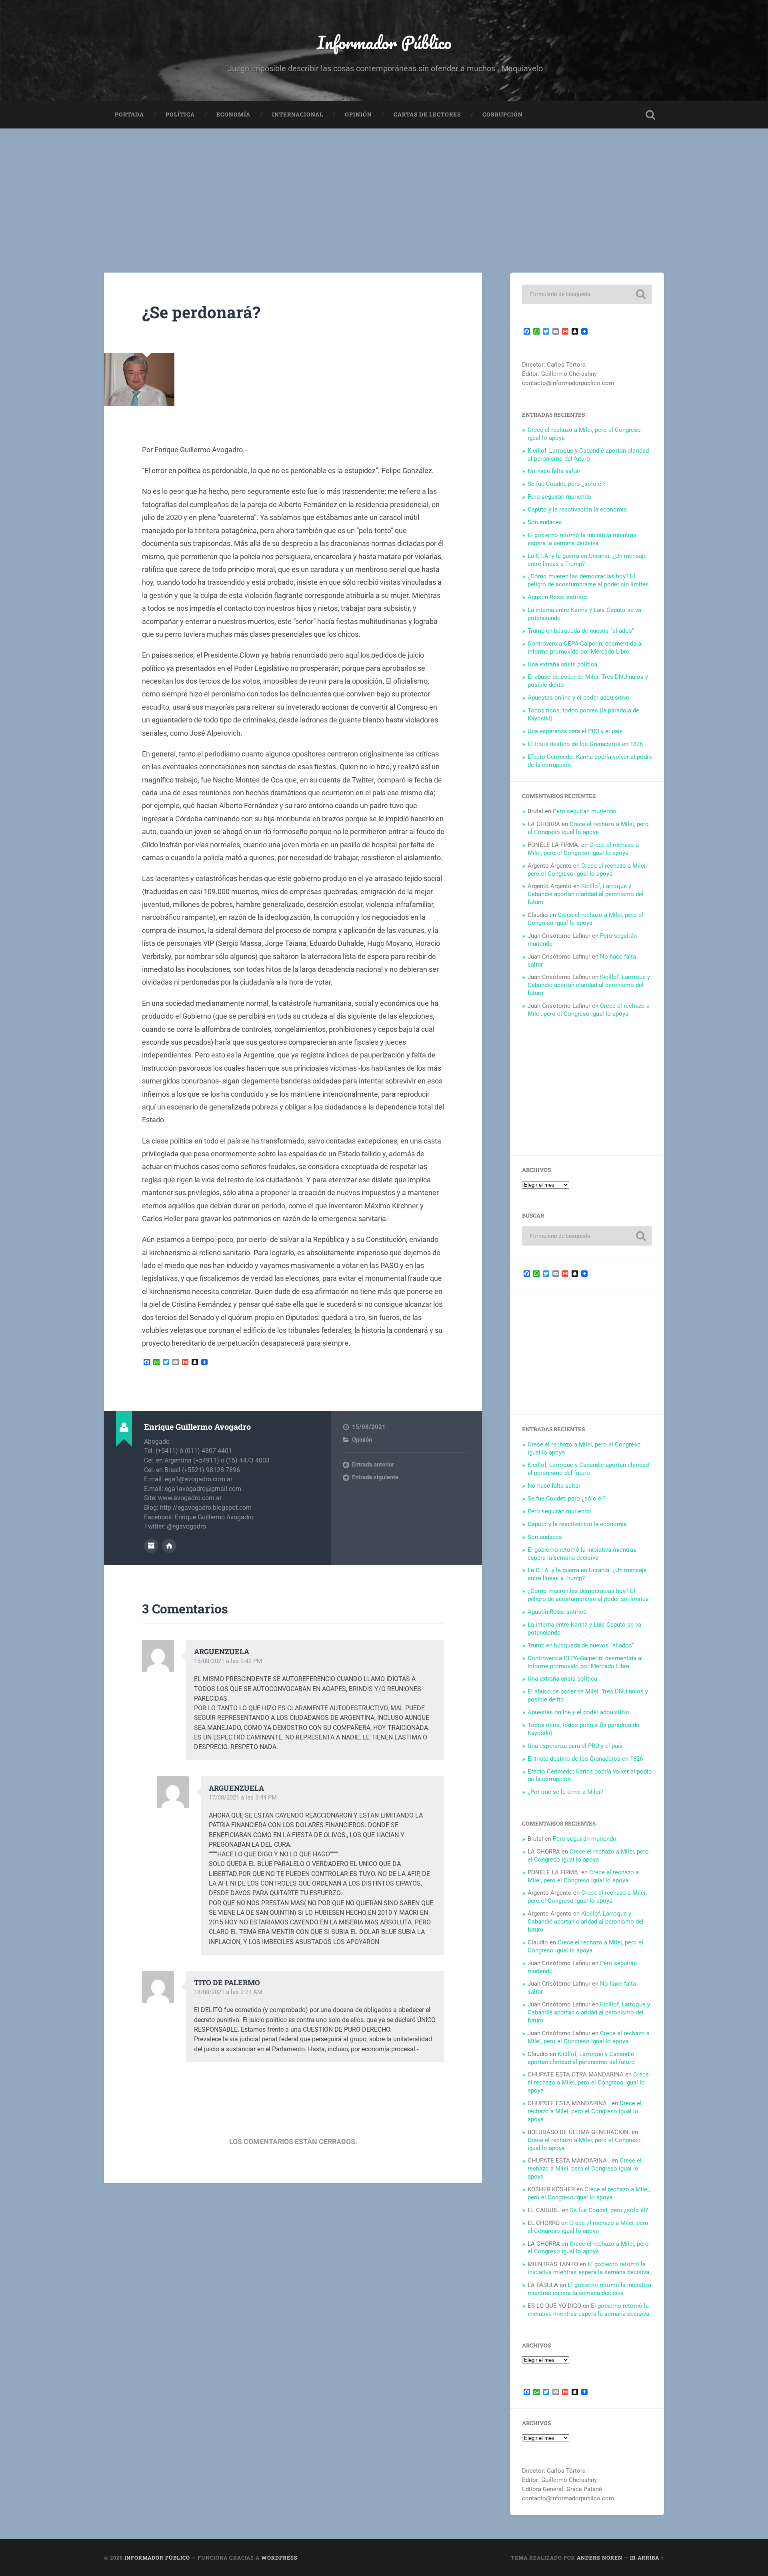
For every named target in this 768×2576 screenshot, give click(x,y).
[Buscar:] (587, 294)
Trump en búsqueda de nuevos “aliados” (581, 631)
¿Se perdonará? (201, 312)
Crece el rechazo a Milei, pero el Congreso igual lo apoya (588, 828)
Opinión (358, 114)
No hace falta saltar (554, 471)
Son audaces (545, 522)
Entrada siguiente (375, 1477)
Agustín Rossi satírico (557, 597)
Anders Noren (600, 2558)
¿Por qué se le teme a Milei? (565, 1792)
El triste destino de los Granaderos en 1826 (585, 744)
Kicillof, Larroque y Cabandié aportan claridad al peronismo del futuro (588, 455)
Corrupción (503, 114)
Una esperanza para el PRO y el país (575, 731)
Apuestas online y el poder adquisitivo (579, 698)
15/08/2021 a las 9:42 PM (228, 1661)
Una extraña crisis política (562, 664)
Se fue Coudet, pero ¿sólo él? (567, 484)
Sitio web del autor (169, 1546)
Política (180, 114)
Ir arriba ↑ (647, 2558)
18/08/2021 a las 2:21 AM (228, 1992)
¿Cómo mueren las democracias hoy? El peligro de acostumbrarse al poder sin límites (588, 580)
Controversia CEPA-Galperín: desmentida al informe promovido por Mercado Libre (585, 648)
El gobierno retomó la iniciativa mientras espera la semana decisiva (582, 539)
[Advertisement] (384, 189)
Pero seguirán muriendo (559, 497)
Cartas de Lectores (427, 114)
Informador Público (384, 42)
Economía (233, 114)
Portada (129, 114)
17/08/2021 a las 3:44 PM (243, 1798)
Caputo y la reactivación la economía (577, 510)
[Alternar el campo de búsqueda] (650, 115)
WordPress (279, 2558)
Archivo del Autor (151, 1546)
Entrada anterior (373, 1465)
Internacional (298, 114)
